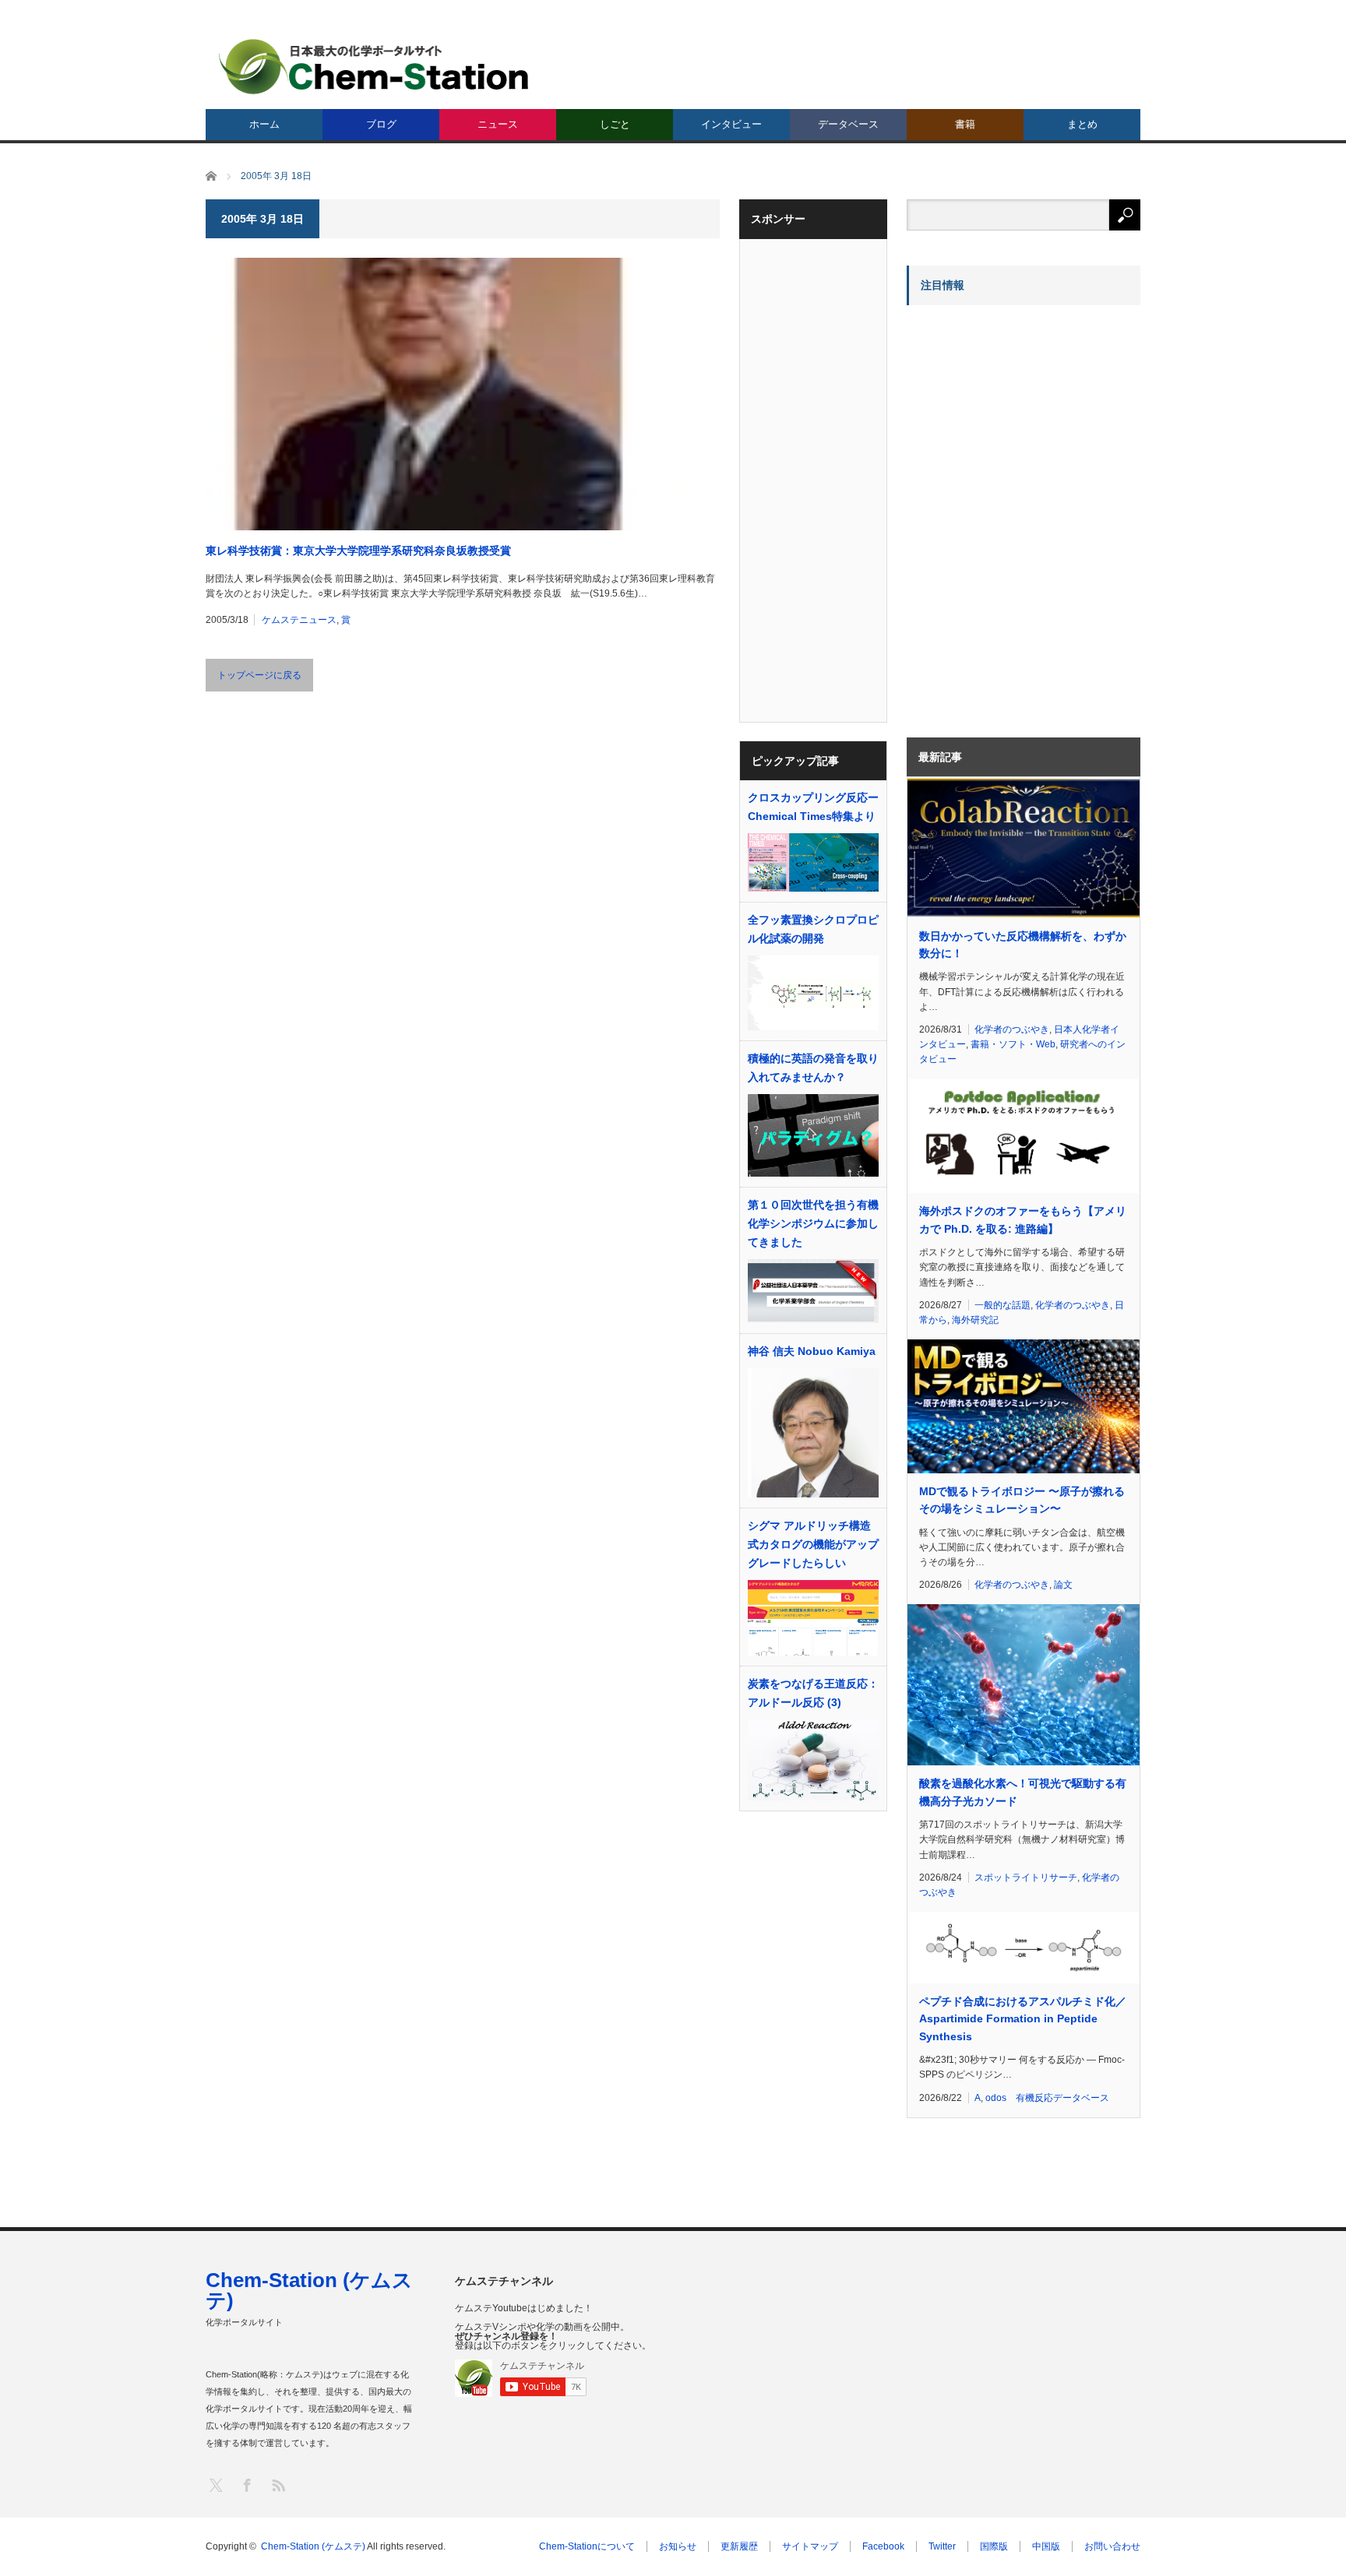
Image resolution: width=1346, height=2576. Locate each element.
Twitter (942, 2546)
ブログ (381, 124)
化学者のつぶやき (1012, 1029)
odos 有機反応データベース (1047, 2098)
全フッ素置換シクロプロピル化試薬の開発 (813, 929)
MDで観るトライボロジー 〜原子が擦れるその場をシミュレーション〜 (1022, 1500)
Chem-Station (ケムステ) (309, 2290)
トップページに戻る (259, 675)
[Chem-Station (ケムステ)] (375, 67)
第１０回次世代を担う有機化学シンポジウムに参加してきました (813, 1223)
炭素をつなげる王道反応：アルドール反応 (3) (813, 1693)
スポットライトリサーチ (1026, 1877)
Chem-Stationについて (587, 2546)
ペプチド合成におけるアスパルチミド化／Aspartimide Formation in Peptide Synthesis (1023, 2019)
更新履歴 (739, 2546)
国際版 (994, 2546)
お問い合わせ (1112, 2546)
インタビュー (731, 124)
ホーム (264, 124)
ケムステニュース (299, 620)
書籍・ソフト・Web (1013, 1044)
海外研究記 (975, 1320)
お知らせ (678, 2546)
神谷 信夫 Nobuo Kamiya (812, 1351)
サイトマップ (810, 2546)
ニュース (498, 124)
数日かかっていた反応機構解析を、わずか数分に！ (1023, 945)
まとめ (1082, 124)
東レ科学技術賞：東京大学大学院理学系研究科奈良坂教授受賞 (358, 551)
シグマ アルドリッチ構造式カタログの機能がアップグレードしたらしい (813, 1544)
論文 (1063, 1585)
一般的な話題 (1002, 1305)
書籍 (965, 124)
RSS (278, 2485)
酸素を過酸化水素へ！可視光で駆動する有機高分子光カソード (1023, 1792)
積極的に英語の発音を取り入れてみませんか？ (813, 1068)
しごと (615, 124)
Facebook (883, 2546)
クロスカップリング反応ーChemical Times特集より (813, 807)
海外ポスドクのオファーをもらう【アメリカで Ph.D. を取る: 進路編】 (1023, 1219)
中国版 (1046, 2546)
